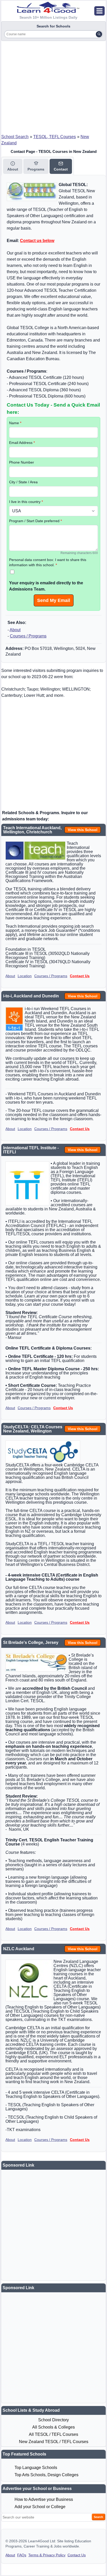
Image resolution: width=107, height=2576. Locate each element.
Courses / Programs (28, 636)
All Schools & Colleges (53, 2427)
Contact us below (37, 241)
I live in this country (26, 502)
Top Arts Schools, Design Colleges (46, 2475)
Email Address (22, 443)
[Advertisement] (53, 86)
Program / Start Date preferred (35, 521)
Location (25, 976)
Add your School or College (40, 2507)
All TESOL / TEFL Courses (53, 2434)
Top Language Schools (36, 2468)
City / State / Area (23, 482)
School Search (15, 137)
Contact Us (80, 976)
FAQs (22, 2555)
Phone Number (22, 462)
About (15, 630)
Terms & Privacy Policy (47, 2555)
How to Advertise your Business (44, 2499)
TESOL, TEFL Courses (55, 137)
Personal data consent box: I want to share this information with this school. (48, 562)
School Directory (53, 2420)
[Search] (99, 34)
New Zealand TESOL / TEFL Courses (54, 2442)
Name (15, 423)
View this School (83, 830)
